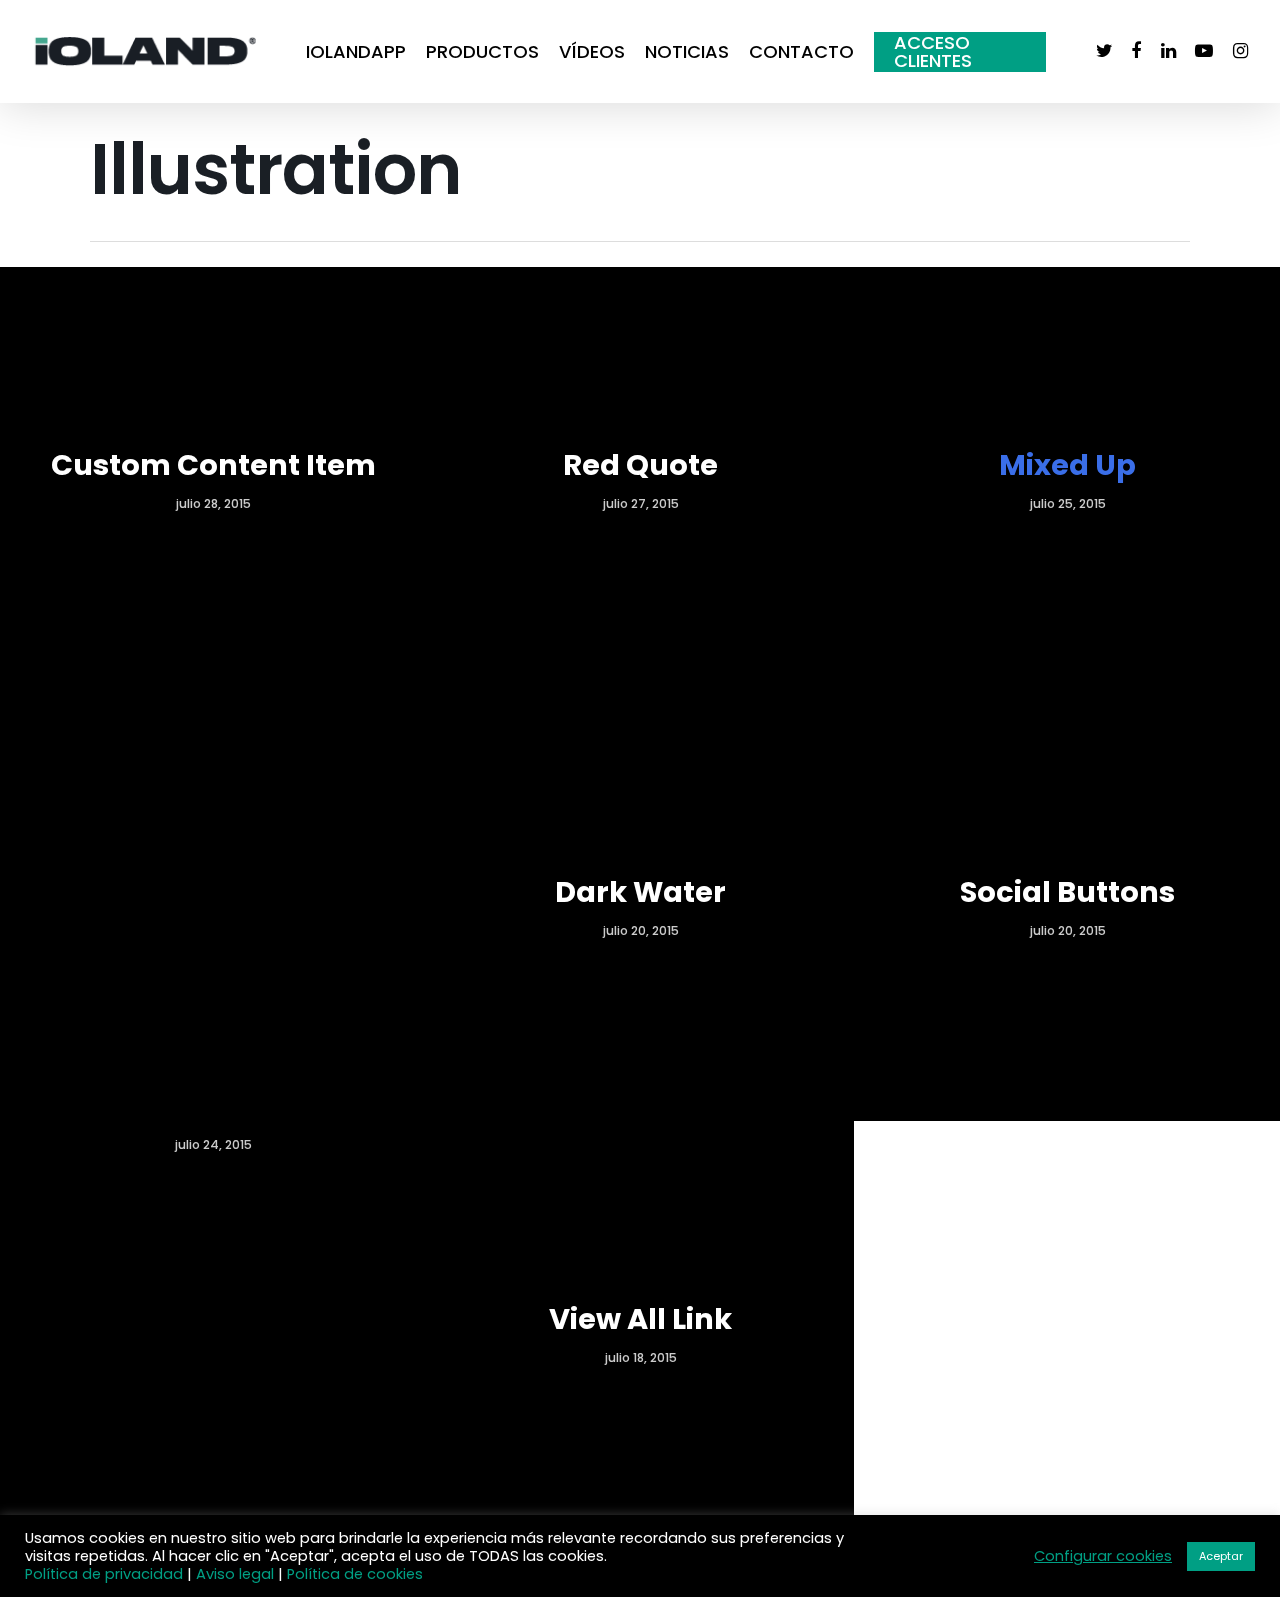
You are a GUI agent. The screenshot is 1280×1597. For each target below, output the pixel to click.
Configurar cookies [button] (1103, 1556)
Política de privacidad (104, 1574)
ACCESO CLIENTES (933, 52)
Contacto (801, 52)
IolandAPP (356, 52)
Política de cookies (355, 1574)
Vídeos (592, 52)
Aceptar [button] (1221, 1556)
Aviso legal (235, 1574)
